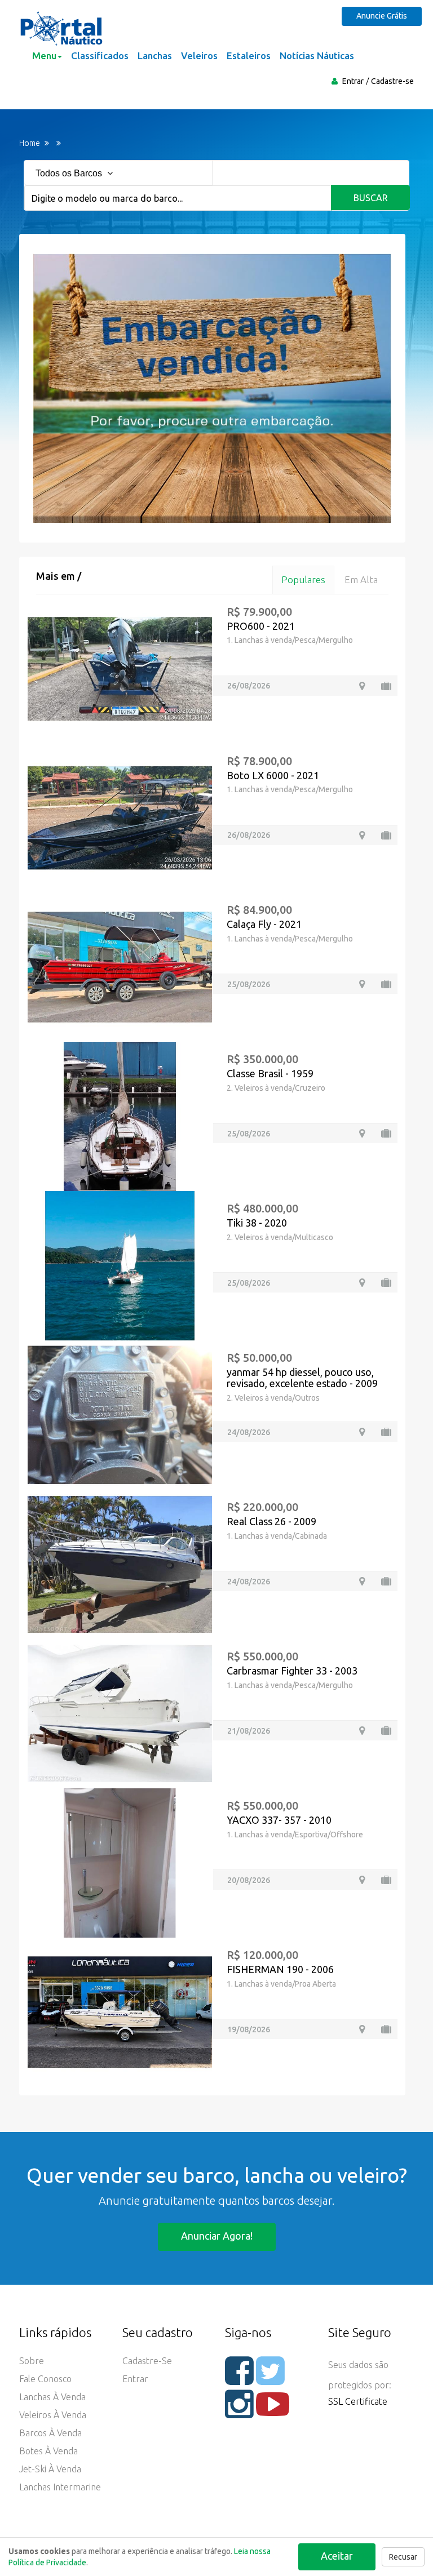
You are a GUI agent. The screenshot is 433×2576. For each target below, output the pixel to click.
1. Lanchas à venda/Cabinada (277, 1536)
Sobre (32, 2361)
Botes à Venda (48, 2451)
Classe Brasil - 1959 (270, 1073)
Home (30, 143)
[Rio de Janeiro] (362, 1880)
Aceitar (337, 2556)
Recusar (403, 2557)
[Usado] (386, 686)
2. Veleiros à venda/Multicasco (280, 1237)
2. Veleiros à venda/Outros (273, 1398)
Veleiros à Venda (53, 2415)
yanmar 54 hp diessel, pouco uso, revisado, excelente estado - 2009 (302, 1378)
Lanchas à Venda (52, 2397)
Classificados (100, 55)
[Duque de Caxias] (362, 1432)
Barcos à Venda (50, 2433)
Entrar (353, 81)
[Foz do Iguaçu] (362, 686)
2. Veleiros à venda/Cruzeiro (276, 1088)
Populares (303, 579)
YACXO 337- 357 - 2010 (279, 1820)
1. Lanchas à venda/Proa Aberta (281, 1984)
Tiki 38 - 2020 (257, 1223)
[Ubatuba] (362, 1283)
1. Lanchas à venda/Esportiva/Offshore (295, 1835)
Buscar (371, 198)
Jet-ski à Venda (50, 2469)
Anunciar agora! (217, 2236)
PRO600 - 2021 (261, 626)
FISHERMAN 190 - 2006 (280, 1969)
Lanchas (155, 55)
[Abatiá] (362, 835)
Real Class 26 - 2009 (271, 1521)
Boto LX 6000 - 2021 (273, 775)
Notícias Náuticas (317, 55)
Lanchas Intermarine (60, 2487)
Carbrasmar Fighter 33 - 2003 (292, 1671)
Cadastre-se (392, 81)
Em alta (361, 579)
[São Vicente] (362, 1581)
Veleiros (199, 55)
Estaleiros (249, 55)
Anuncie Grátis (382, 16)
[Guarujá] (362, 1133)
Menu (44, 55)
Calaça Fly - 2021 (264, 924)
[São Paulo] (362, 1731)
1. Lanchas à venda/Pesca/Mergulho (290, 640)
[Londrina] (362, 984)
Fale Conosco (45, 2379)
